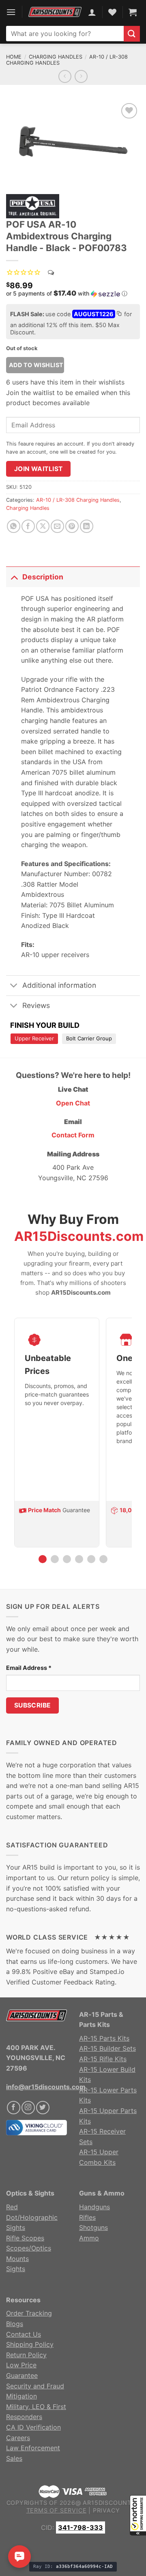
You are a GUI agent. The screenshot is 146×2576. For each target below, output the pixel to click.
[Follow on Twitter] (43, 2108)
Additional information (59, 985)
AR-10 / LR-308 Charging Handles (78, 500)
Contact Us (24, 2334)
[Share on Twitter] (43, 526)
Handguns (94, 2207)
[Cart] (133, 12)
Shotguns (93, 2227)
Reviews (36, 1005)
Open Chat (73, 1103)
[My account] (92, 12)
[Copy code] (119, 315)
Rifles (87, 2217)
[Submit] (132, 34)
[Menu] (11, 12)
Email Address (29, 1668)
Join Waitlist (39, 469)
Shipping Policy (30, 2344)
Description (43, 577)
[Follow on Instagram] (28, 2108)
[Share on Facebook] (28, 526)
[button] (138, 2515)
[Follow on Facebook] (14, 2108)
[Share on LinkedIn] (87, 526)
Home (14, 57)
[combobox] (65, 34)
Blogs (15, 2324)
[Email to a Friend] (57, 526)
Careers (18, 2438)
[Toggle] (14, 577)
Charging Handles (56, 57)
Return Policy (26, 2355)
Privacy (106, 2510)
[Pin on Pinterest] (72, 526)
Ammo (89, 2238)
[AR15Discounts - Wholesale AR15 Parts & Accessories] (55, 12)
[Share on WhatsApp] (14, 526)
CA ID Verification (33, 2427)
